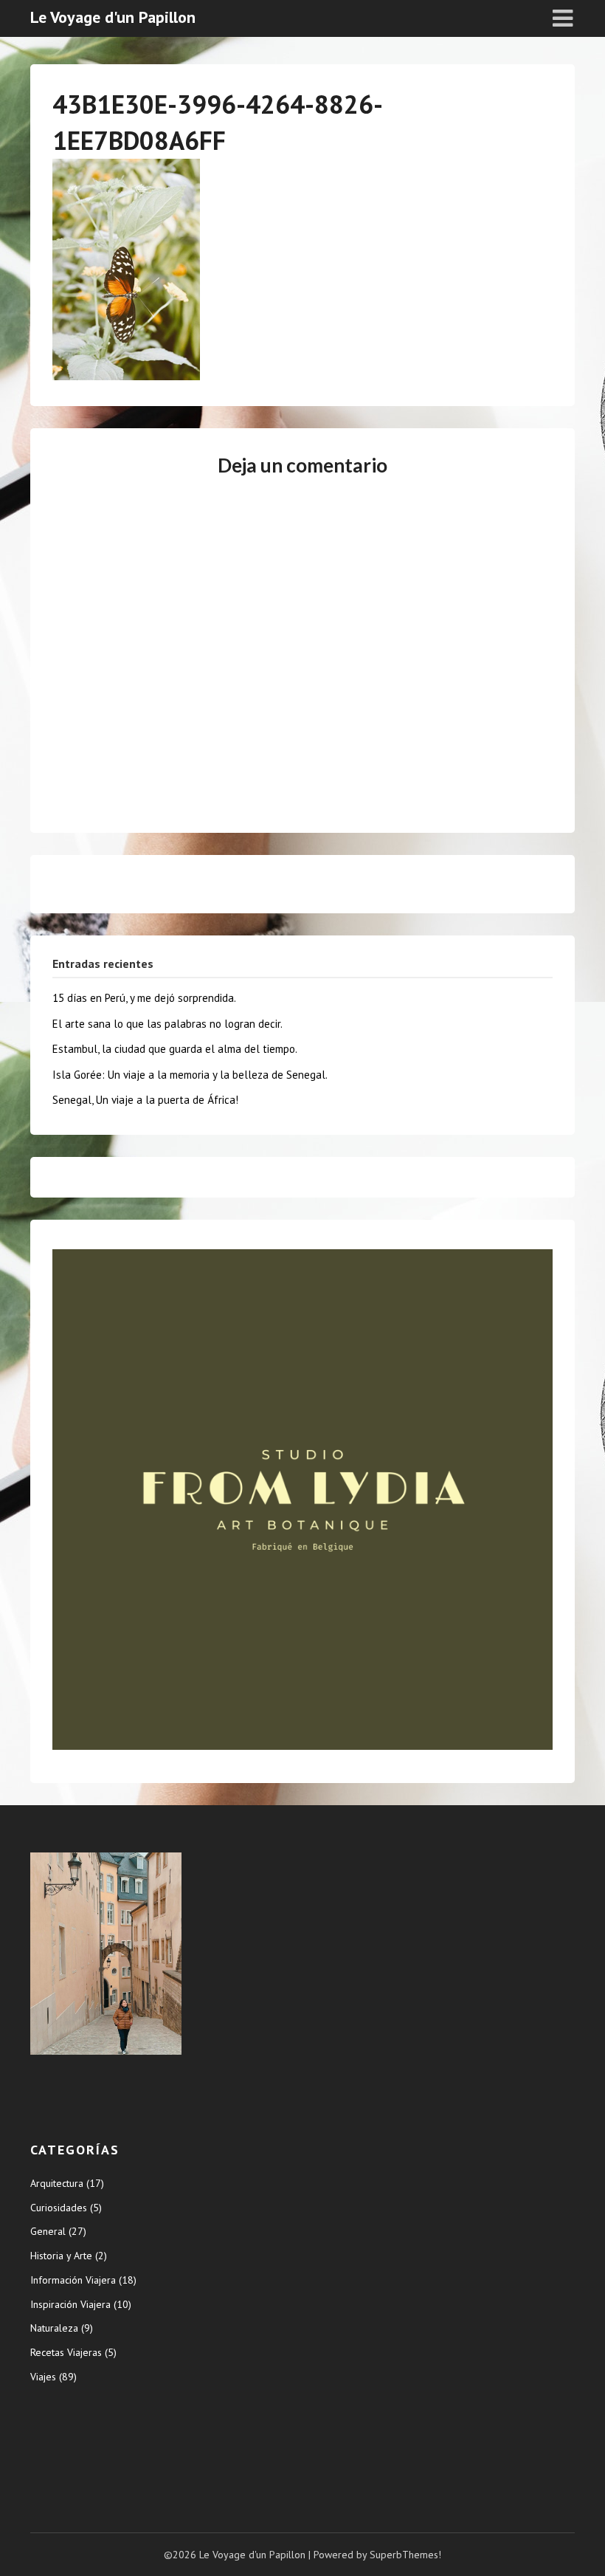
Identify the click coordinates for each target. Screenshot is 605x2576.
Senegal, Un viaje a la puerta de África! (145, 1100)
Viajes (43, 2377)
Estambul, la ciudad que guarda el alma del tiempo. (175, 1049)
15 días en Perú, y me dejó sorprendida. (144, 998)
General (48, 2231)
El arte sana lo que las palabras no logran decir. (167, 1024)
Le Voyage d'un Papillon (113, 17)
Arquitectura (57, 2183)
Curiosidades (59, 2208)
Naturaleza (54, 2328)
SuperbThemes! (405, 2555)
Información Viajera (73, 2280)
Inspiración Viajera (70, 2304)
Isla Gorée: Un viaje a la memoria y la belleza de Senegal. (190, 1075)
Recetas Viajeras (66, 2352)
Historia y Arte (61, 2256)
